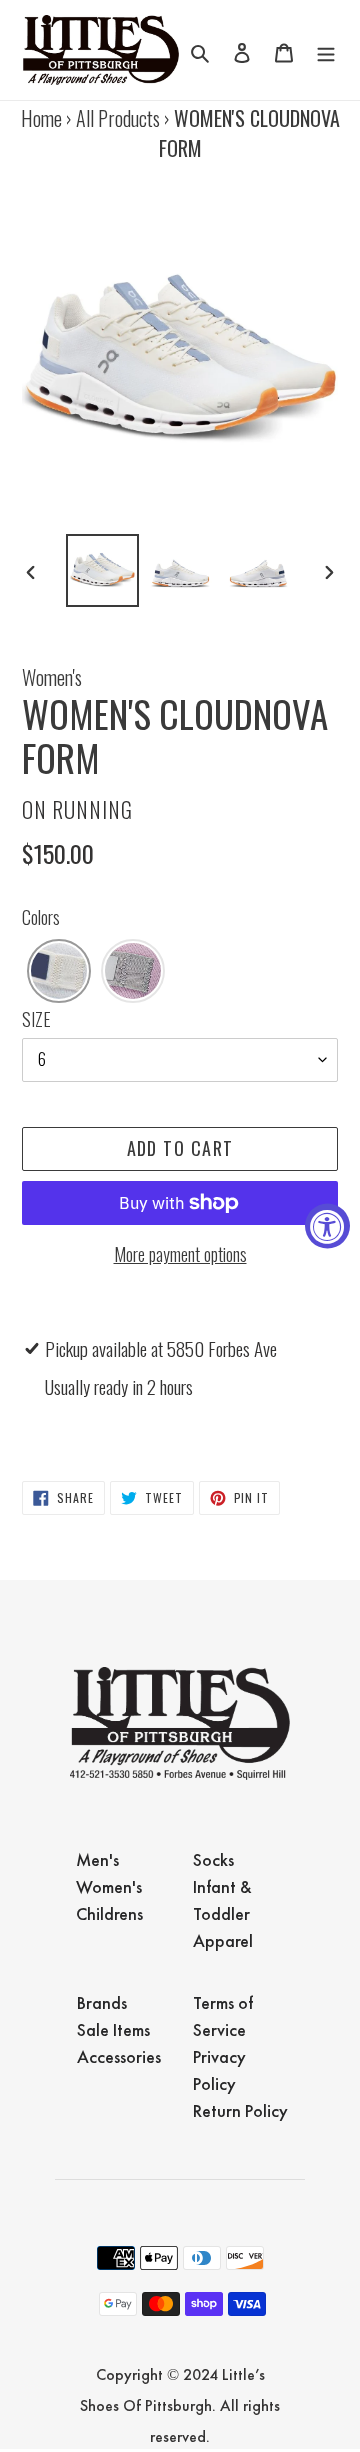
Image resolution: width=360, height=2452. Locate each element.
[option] (102, 570)
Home (41, 118)
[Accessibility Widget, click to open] (327, 1226)
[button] (59, 971)
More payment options (180, 1254)
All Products (118, 118)
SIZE (36, 1019)
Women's (52, 677)
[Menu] (326, 50)
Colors (41, 917)
